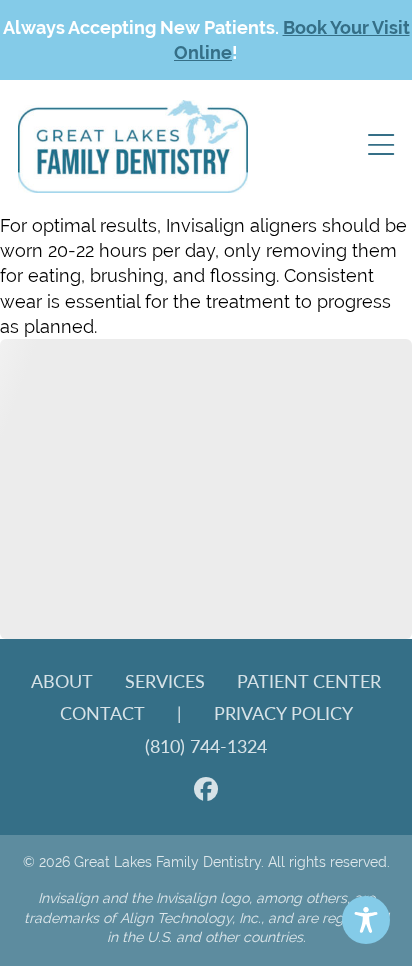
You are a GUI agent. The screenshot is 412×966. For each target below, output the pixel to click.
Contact (102, 712)
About (62, 680)
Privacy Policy (283, 712)
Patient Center (309, 680)
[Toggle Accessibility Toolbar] (366, 920)
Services (165, 680)
